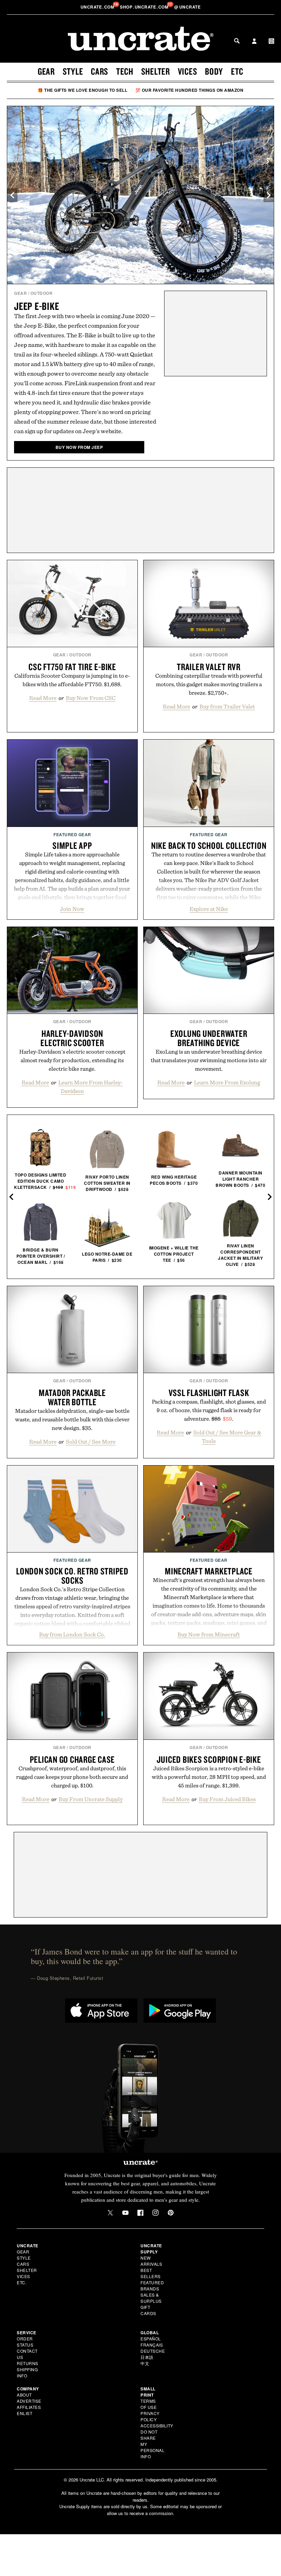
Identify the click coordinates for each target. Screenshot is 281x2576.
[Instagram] (156, 2213)
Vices (188, 71)
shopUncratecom (145, 7)
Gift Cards (148, 2310)
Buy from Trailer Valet (227, 706)
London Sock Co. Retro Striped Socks (72, 1576)
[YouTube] (125, 2213)
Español (151, 2339)
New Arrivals (151, 2261)
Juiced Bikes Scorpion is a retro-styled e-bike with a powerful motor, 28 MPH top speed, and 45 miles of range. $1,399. (209, 1777)
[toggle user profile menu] (254, 42)
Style (73, 71)
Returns (28, 2363)
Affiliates (29, 2407)
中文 (145, 2363)
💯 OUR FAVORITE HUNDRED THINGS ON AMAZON (190, 90)
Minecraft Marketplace (209, 1571)
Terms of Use (149, 2404)
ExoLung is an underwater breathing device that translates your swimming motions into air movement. (209, 1060)
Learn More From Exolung (227, 1082)
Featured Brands (152, 2285)
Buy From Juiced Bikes (227, 1799)
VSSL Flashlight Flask (209, 1393)
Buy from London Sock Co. (72, 1634)
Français (152, 2345)
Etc (237, 71)
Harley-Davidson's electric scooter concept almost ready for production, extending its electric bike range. (72, 1060)
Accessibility (157, 2426)
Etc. (22, 2282)
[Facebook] (140, 2213)
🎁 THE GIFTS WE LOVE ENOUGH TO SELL (82, 90)
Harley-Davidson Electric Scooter (72, 1038)
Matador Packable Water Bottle (72, 1397)
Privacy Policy (150, 2416)
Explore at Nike (209, 909)
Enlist (25, 2413)
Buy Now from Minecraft (209, 1634)
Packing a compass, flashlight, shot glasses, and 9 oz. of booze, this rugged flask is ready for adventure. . (209, 1410)
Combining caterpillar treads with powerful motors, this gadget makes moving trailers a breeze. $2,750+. (209, 684)
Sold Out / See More (91, 1442)
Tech (125, 71)
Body (214, 71)
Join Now (72, 909)
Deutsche (153, 2351)
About (24, 2395)
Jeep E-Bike (36, 306)
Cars (100, 71)
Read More (43, 698)
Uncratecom (98, 7)
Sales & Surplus (151, 2298)
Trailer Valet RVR (209, 667)
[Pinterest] (171, 2213)
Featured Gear (72, 834)
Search (237, 41)
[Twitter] (110, 2213)
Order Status (25, 2342)
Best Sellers (151, 2273)
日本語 (147, 2357)
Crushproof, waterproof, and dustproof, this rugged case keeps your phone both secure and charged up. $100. (72, 1777)
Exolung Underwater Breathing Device (209, 1038)
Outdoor (42, 293)
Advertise (29, 2401)
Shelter (156, 71)
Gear (46, 71)
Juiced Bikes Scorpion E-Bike (209, 1759)
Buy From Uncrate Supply (91, 1799)
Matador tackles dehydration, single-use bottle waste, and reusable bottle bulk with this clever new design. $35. (72, 1419)
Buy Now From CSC (91, 698)
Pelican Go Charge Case (72, 1759)
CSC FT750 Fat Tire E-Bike (72, 667)
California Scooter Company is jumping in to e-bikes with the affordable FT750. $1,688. (72, 680)
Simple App (72, 845)
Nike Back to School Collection (209, 845)
